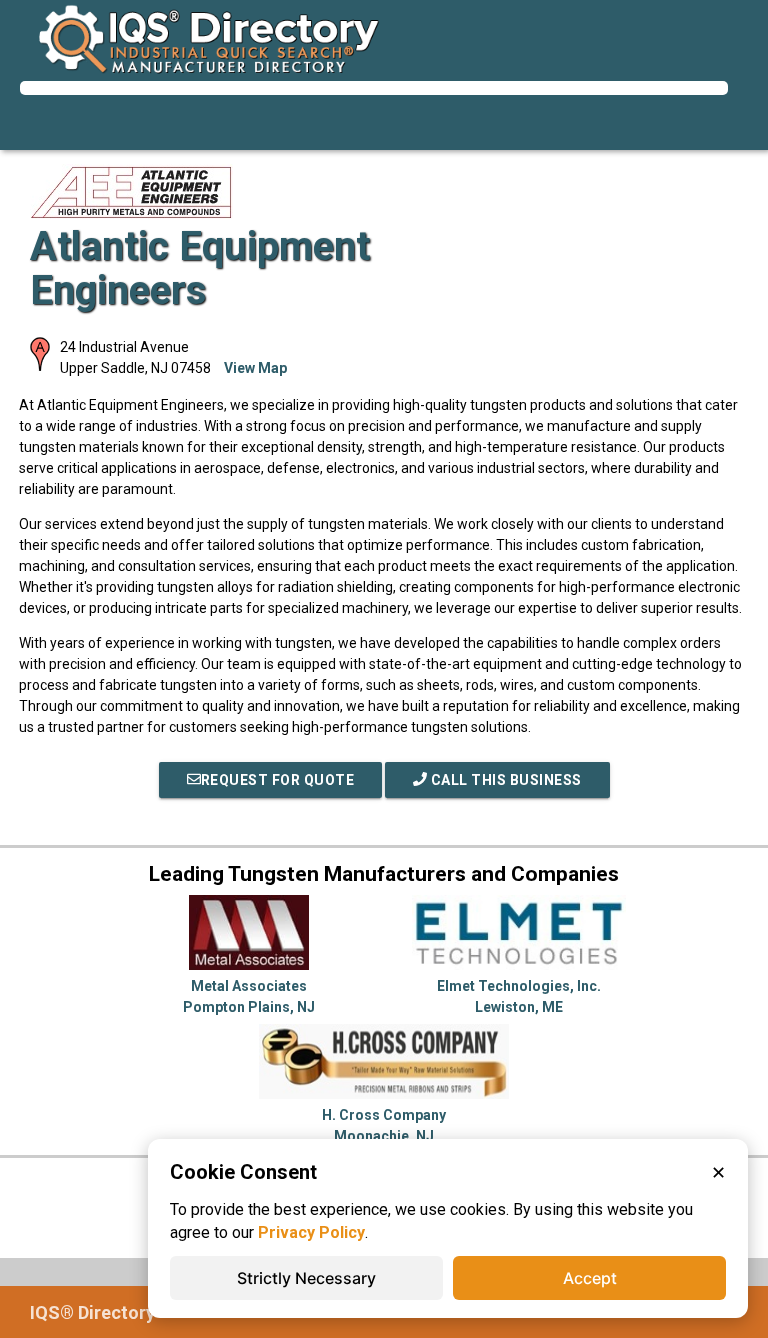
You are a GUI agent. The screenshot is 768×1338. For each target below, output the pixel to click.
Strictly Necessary (306, 1278)
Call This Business (504, 780)
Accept (590, 1278)
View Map (255, 368)
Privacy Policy (311, 1232)
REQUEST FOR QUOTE (278, 780)
